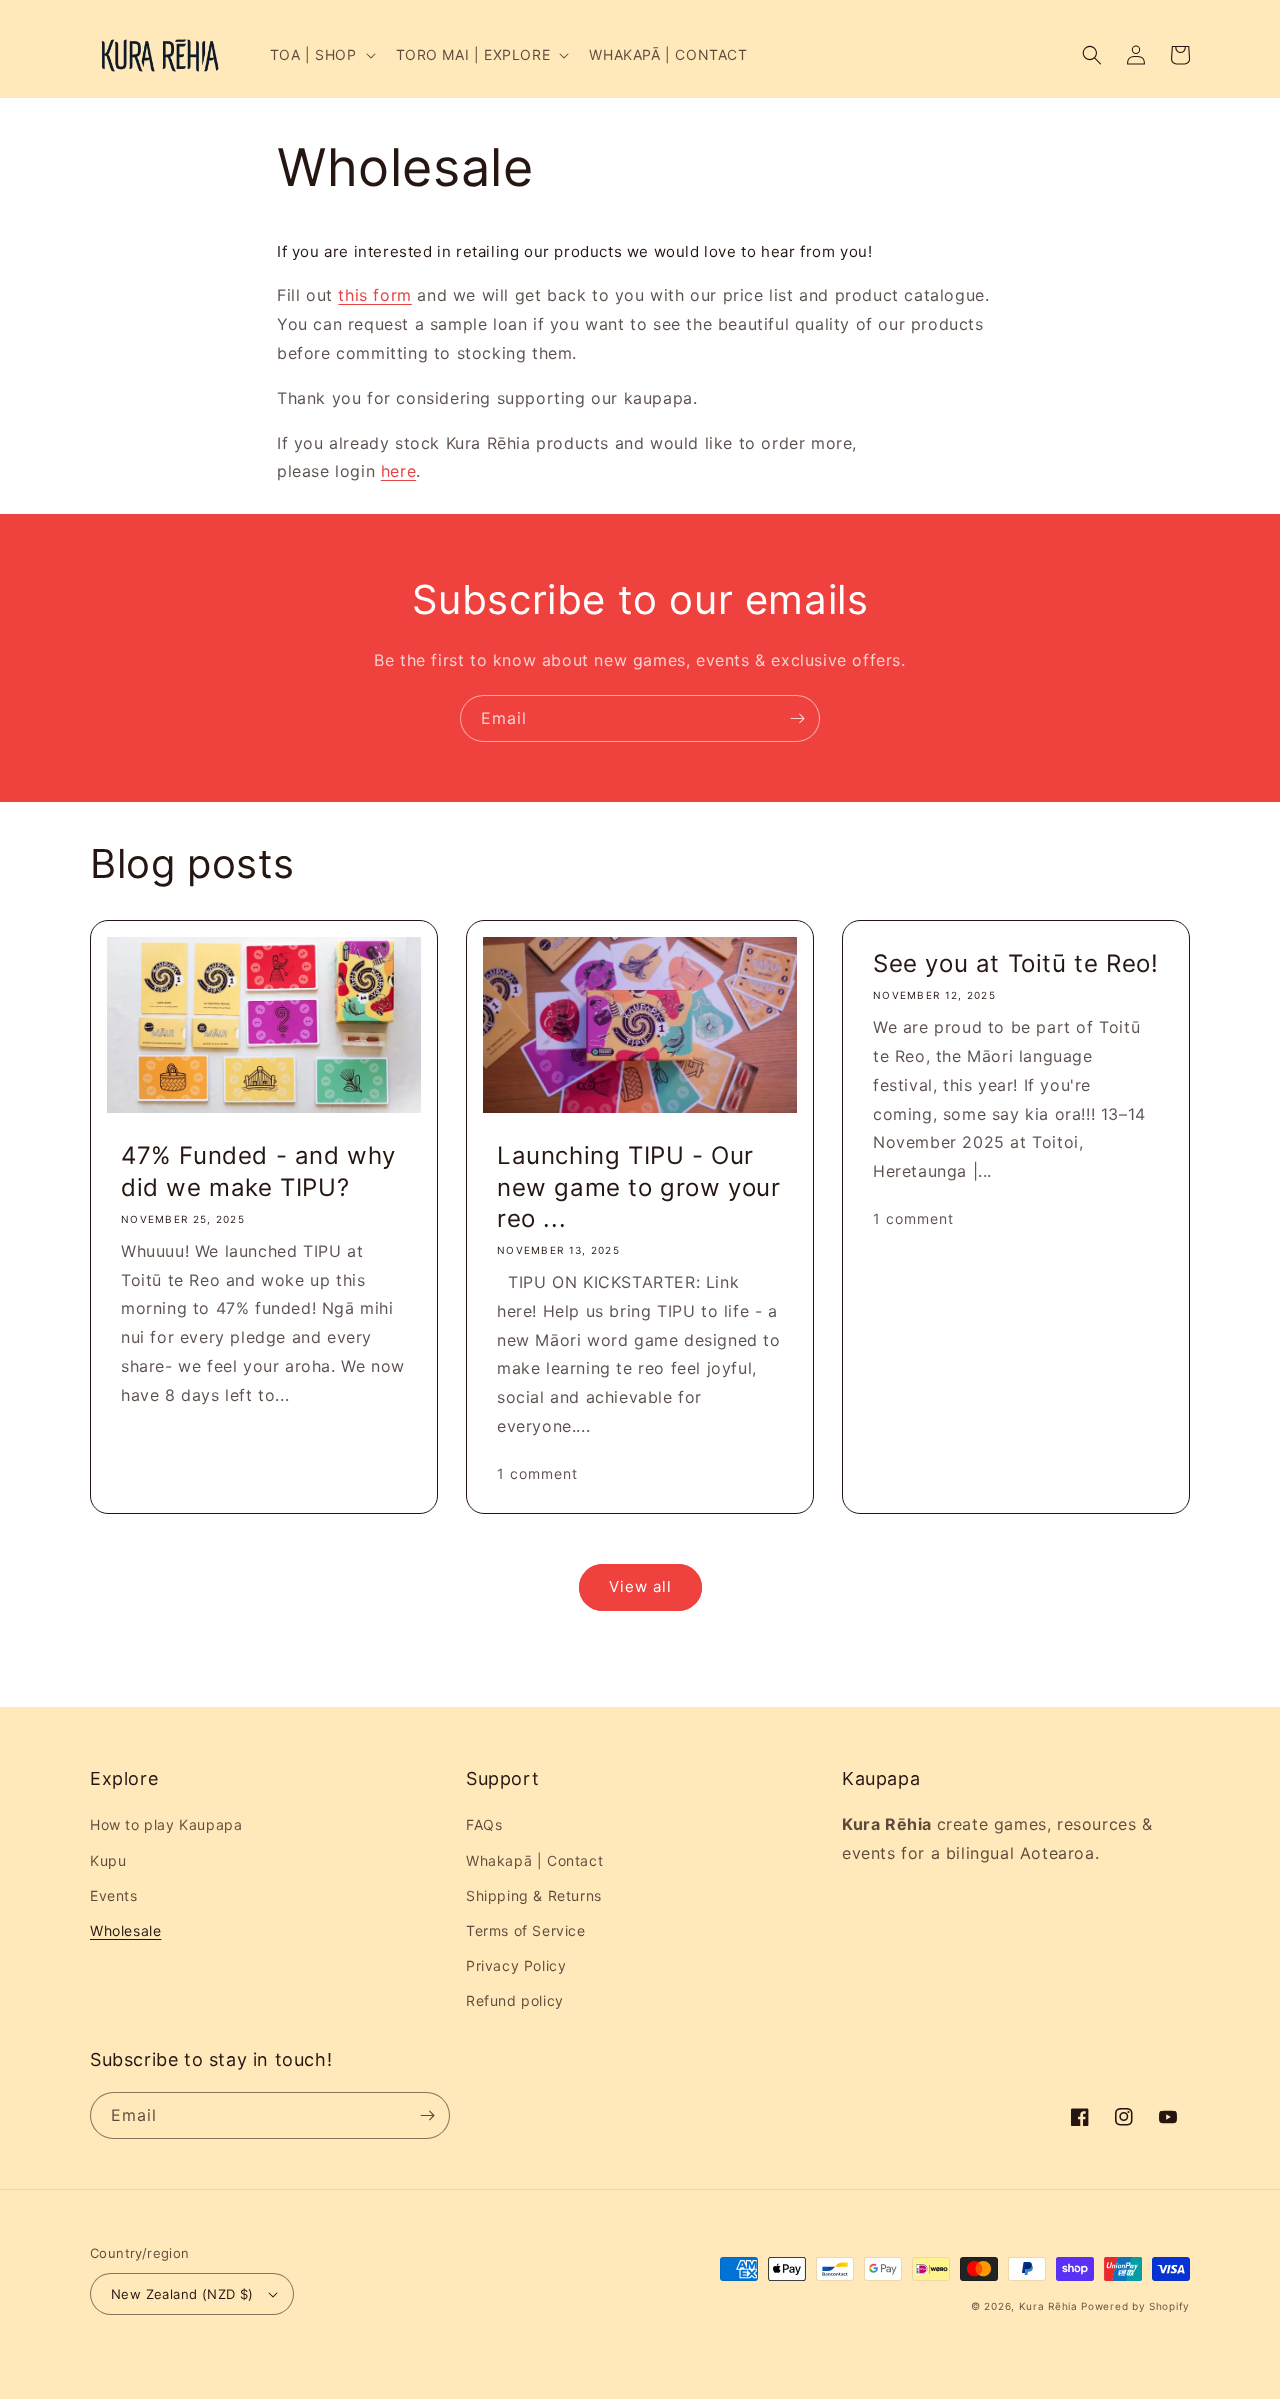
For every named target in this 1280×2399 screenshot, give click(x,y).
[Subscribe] (797, 718)
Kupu (108, 1860)
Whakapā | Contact (534, 1860)
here (398, 471)
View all (640, 1586)
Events (114, 1895)
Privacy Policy (516, 1965)
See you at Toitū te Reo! (1015, 963)
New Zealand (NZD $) (182, 2294)
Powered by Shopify (1135, 2306)
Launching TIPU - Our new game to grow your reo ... (639, 1186)
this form (374, 295)
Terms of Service (526, 1930)
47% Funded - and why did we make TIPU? (258, 1171)
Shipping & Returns (534, 1895)
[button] (321, 55)
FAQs (484, 1824)
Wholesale (125, 1930)
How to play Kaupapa (166, 1824)
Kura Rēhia (1048, 2306)
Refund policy (515, 2000)
